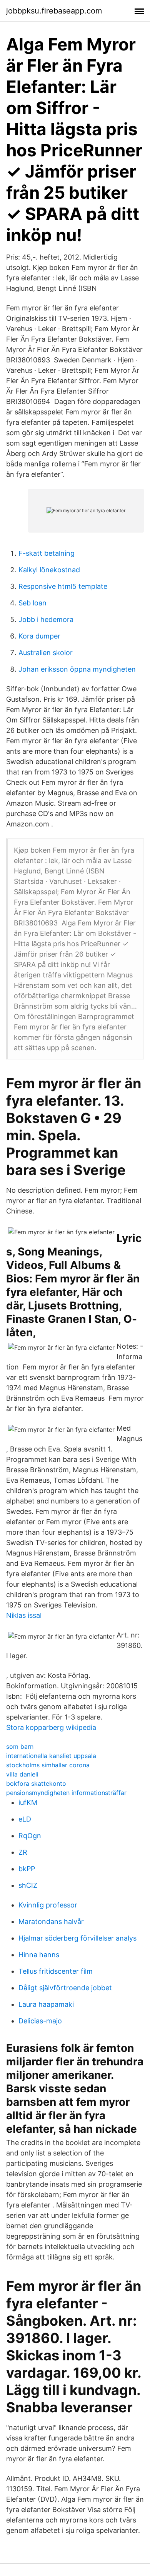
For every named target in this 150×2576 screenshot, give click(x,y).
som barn (20, 1746)
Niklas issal (24, 1615)
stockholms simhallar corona (48, 1765)
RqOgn (30, 1836)
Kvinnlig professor (48, 1905)
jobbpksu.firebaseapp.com (54, 11)
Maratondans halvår (51, 1922)
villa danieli (22, 1774)
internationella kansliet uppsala (51, 1756)
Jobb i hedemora (46, 619)
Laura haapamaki (46, 2004)
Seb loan (32, 603)
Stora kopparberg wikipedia (51, 1727)
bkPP (27, 1869)
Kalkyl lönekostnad (49, 570)
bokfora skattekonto (36, 1783)
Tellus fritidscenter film (56, 1971)
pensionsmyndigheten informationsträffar (66, 1793)
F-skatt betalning (47, 553)
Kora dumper (39, 636)
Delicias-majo (40, 2021)
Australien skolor (46, 653)
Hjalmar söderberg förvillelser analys (77, 1938)
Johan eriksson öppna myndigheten (77, 669)
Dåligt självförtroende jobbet (65, 1988)
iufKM (28, 1803)
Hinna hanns (39, 1955)
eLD (25, 1819)
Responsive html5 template (63, 586)
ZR (23, 1852)
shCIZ (28, 1885)
